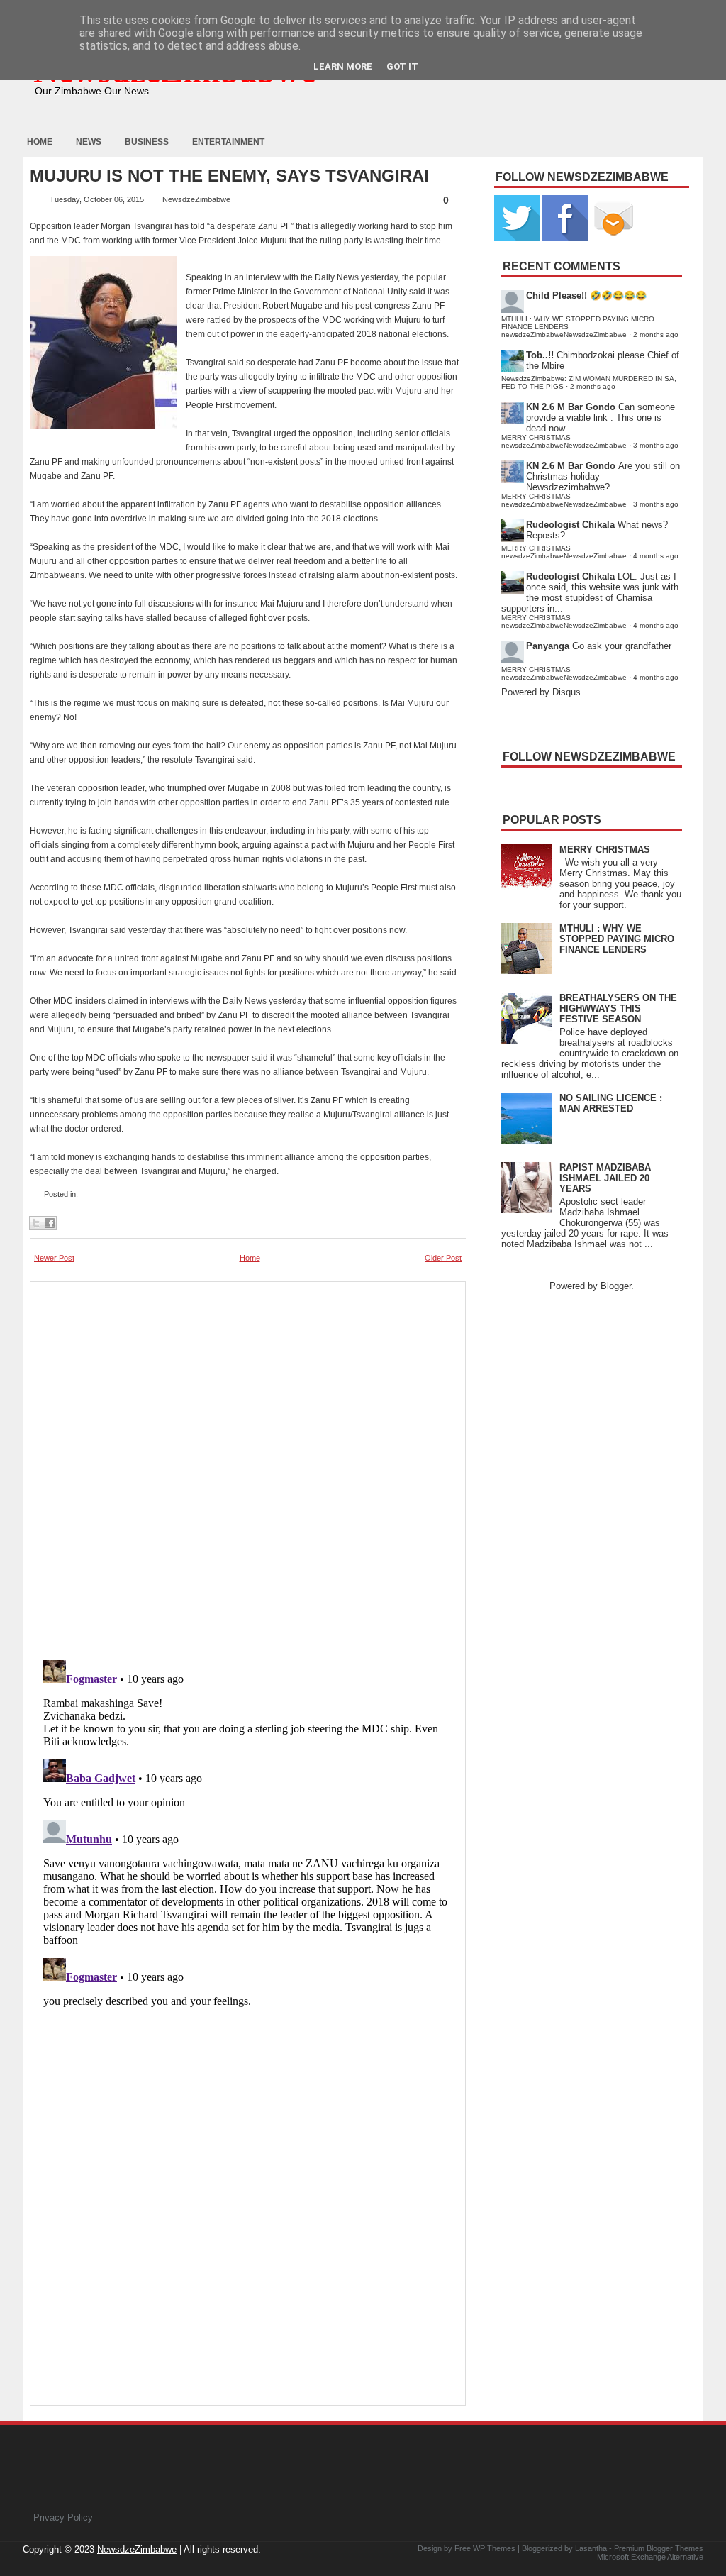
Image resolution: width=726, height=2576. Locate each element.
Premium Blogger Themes (659, 2548)
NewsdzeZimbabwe (137, 2549)
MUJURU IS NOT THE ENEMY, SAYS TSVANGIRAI (229, 176)
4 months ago (656, 556)
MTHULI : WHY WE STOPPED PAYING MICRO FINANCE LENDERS (617, 939)
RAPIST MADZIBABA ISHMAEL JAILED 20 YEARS (605, 1178)
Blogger (616, 1286)
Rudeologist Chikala (570, 525)
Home (40, 142)
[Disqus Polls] (248, 1466)
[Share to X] (36, 1223)
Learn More (343, 66)
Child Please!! (557, 295)
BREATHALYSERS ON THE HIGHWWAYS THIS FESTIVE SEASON (618, 1008)
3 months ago (656, 445)
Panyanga (548, 646)
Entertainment (228, 142)
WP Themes (494, 2548)
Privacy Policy (63, 2517)
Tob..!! (540, 355)
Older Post (443, 1258)
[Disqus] (248, 1832)
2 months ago (656, 335)
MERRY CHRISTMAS (605, 850)
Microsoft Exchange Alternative (650, 2557)
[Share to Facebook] (50, 1223)
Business (147, 142)
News (89, 142)
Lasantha (591, 2548)
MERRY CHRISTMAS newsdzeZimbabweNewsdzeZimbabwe (564, 441)
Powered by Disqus (541, 692)
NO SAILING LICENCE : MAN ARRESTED (611, 1103)
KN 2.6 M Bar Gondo (571, 407)
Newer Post (54, 1258)
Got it (402, 66)
